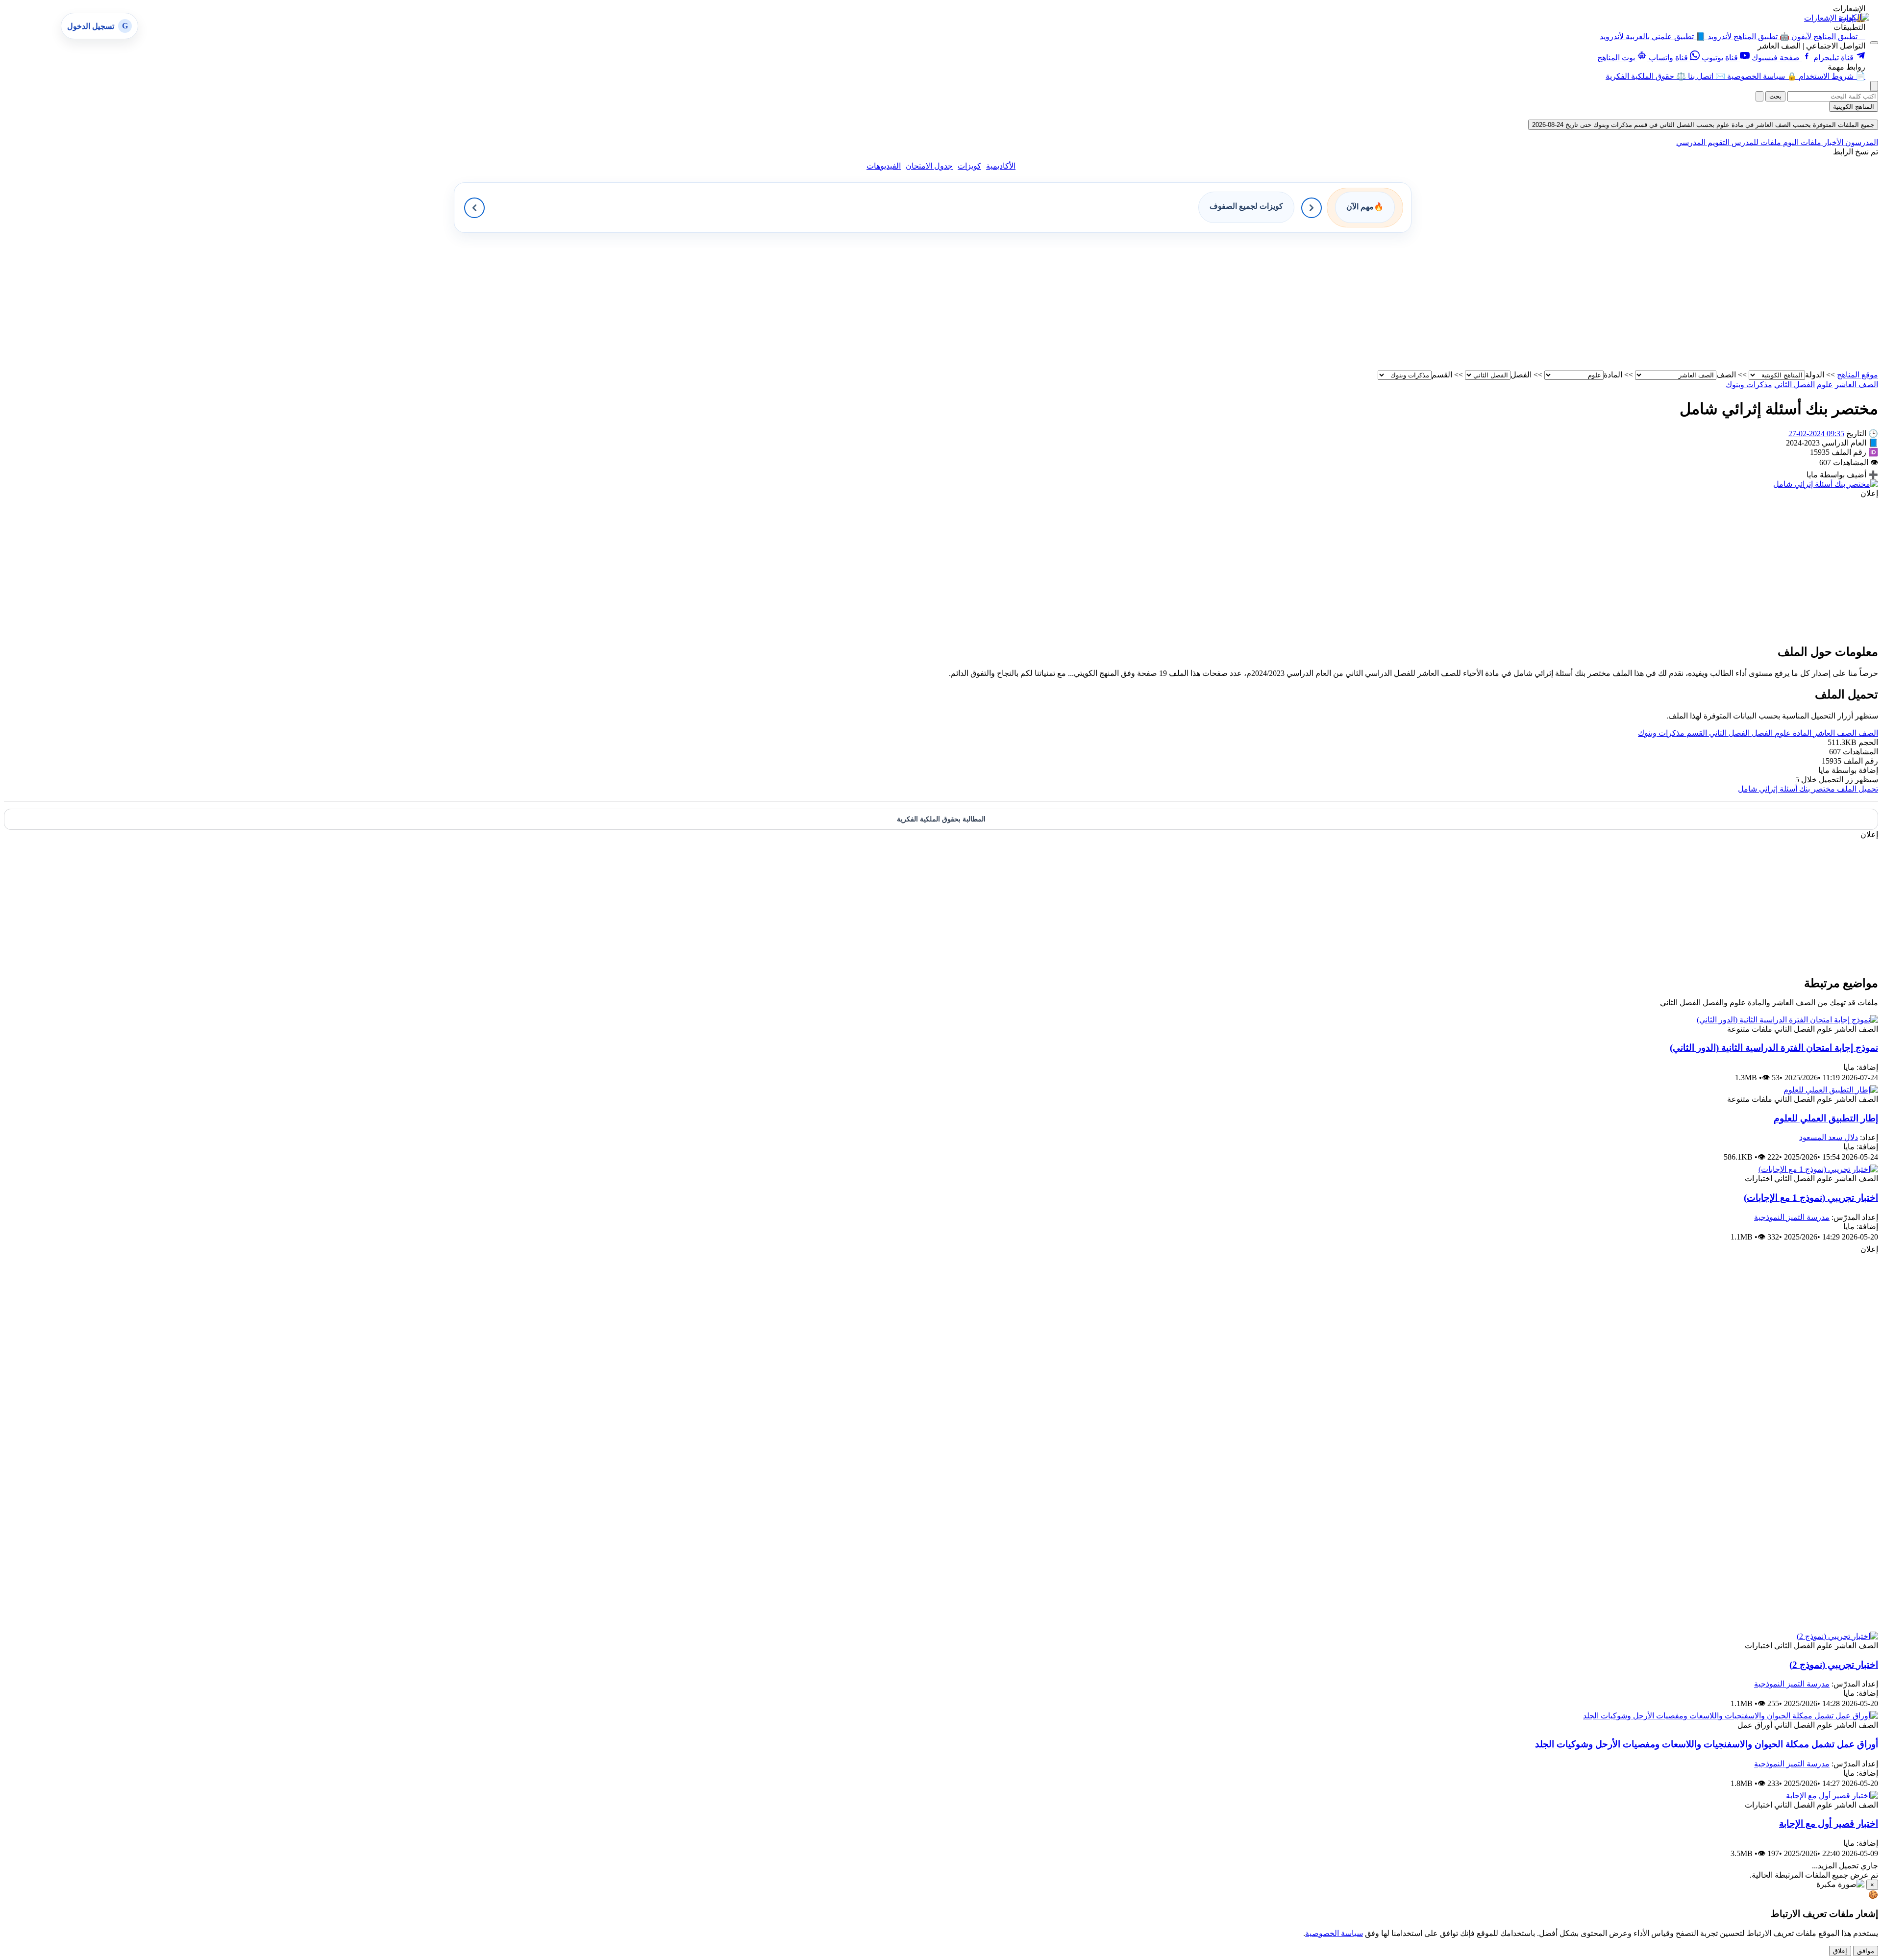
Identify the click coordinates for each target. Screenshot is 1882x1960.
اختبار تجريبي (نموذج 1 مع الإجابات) (1811, 1198)
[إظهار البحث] (1874, 86)
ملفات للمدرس (1755, 142)
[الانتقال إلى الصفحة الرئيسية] (1854, 17)
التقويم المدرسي (1703, 142)
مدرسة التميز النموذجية (1792, 1217)
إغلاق (1840, 1951)
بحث (1775, 96)
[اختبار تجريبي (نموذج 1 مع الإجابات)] (1818, 1169)
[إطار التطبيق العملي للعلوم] (1831, 1090)
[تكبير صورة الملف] (1826, 484)
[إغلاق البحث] (1759, 96)
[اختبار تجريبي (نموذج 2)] (1837, 1636)
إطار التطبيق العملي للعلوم (1826, 1118)
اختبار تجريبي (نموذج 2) (1834, 1665)
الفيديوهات (884, 166)
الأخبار (1832, 142)
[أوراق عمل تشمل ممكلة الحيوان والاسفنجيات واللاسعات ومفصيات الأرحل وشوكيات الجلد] (1731, 1716)
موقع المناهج (1857, 375)
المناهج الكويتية (1854, 107)
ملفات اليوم (1801, 142)
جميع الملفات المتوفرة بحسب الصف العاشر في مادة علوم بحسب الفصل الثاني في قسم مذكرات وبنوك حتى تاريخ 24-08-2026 (1703, 125)
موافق (1866, 1951)
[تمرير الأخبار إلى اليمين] (1312, 208)
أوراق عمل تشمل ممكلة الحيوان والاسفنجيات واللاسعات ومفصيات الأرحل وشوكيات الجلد (1707, 1744)
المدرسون (1861, 142)
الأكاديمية (1001, 166)
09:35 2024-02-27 (1816, 434)
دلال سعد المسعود (1829, 1137)
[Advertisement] (1584, 301)
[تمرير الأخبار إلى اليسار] (474, 208)
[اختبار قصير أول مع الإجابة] (1832, 1796)
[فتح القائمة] (1874, 43)
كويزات (969, 166)
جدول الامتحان (929, 166)
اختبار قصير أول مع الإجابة (1829, 1824)
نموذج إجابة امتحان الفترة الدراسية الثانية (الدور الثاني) (1774, 1048)
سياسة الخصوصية (1334, 1933)
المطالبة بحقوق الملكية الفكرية (941, 819)
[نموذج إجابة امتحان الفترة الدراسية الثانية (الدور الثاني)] (1787, 1020)
